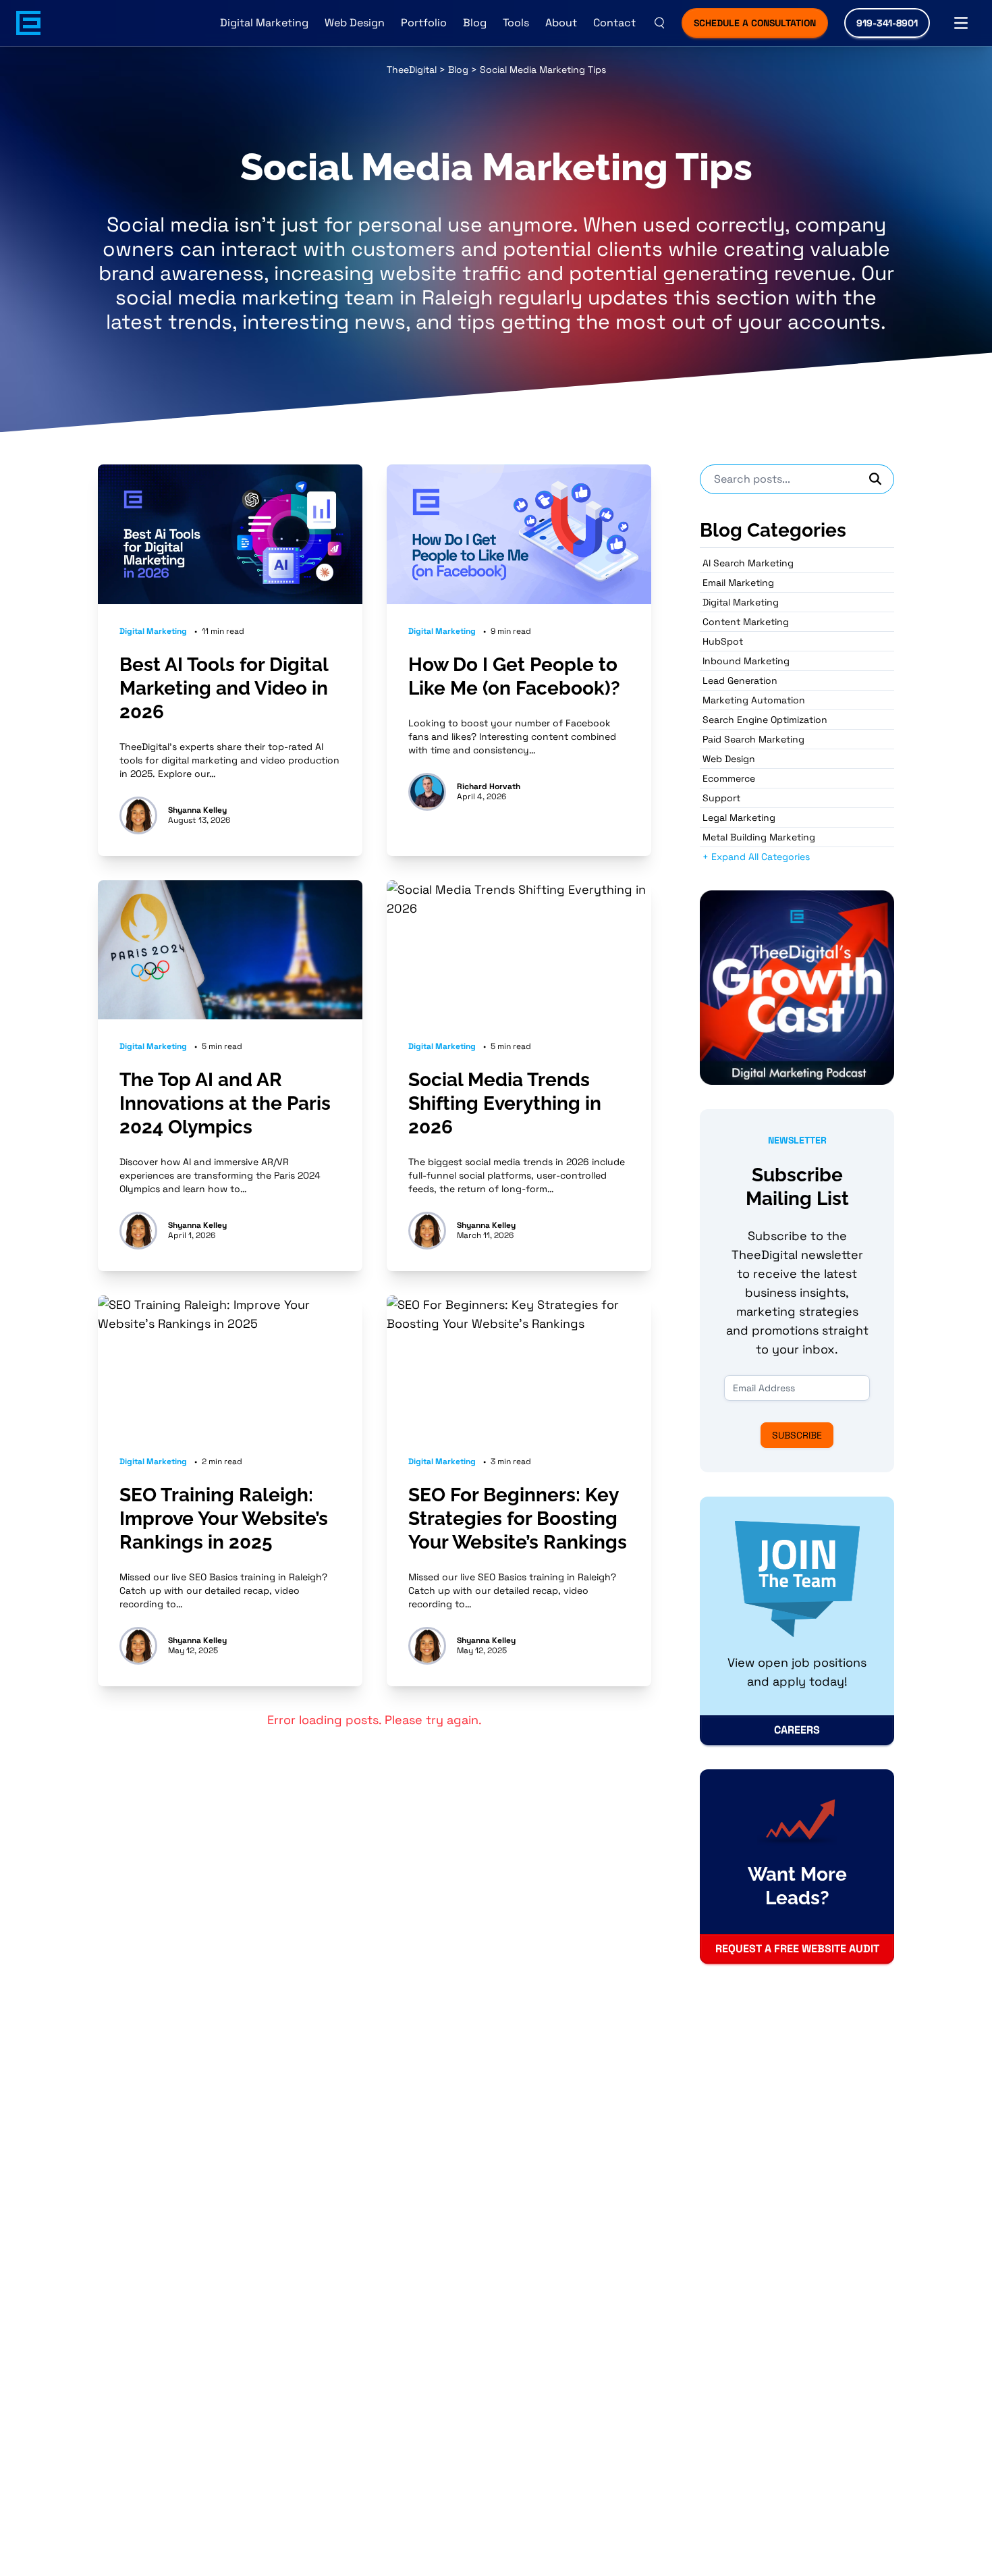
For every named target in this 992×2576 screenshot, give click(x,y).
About (561, 23)
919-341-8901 (887, 23)
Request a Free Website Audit (797, 1949)
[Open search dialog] (659, 23)
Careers (797, 1730)
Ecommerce (729, 778)
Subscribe (797, 1435)
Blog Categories (773, 530)
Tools (516, 23)
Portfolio (424, 23)
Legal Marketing (739, 817)
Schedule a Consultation (755, 23)
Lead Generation (740, 680)
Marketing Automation (754, 700)
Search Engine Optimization (765, 720)
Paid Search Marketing (753, 739)
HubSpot (723, 641)
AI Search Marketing (748, 563)
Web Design (355, 23)
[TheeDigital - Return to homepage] (28, 23)
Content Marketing (746, 622)
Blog (475, 23)
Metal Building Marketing (759, 837)
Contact (614, 23)
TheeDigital (412, 70)
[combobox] (797, 479)
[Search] (876, 479)
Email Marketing (738, 583)
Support (721, 798)
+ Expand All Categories (756, 857)
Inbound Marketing (746, 661)
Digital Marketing (264, 23)
